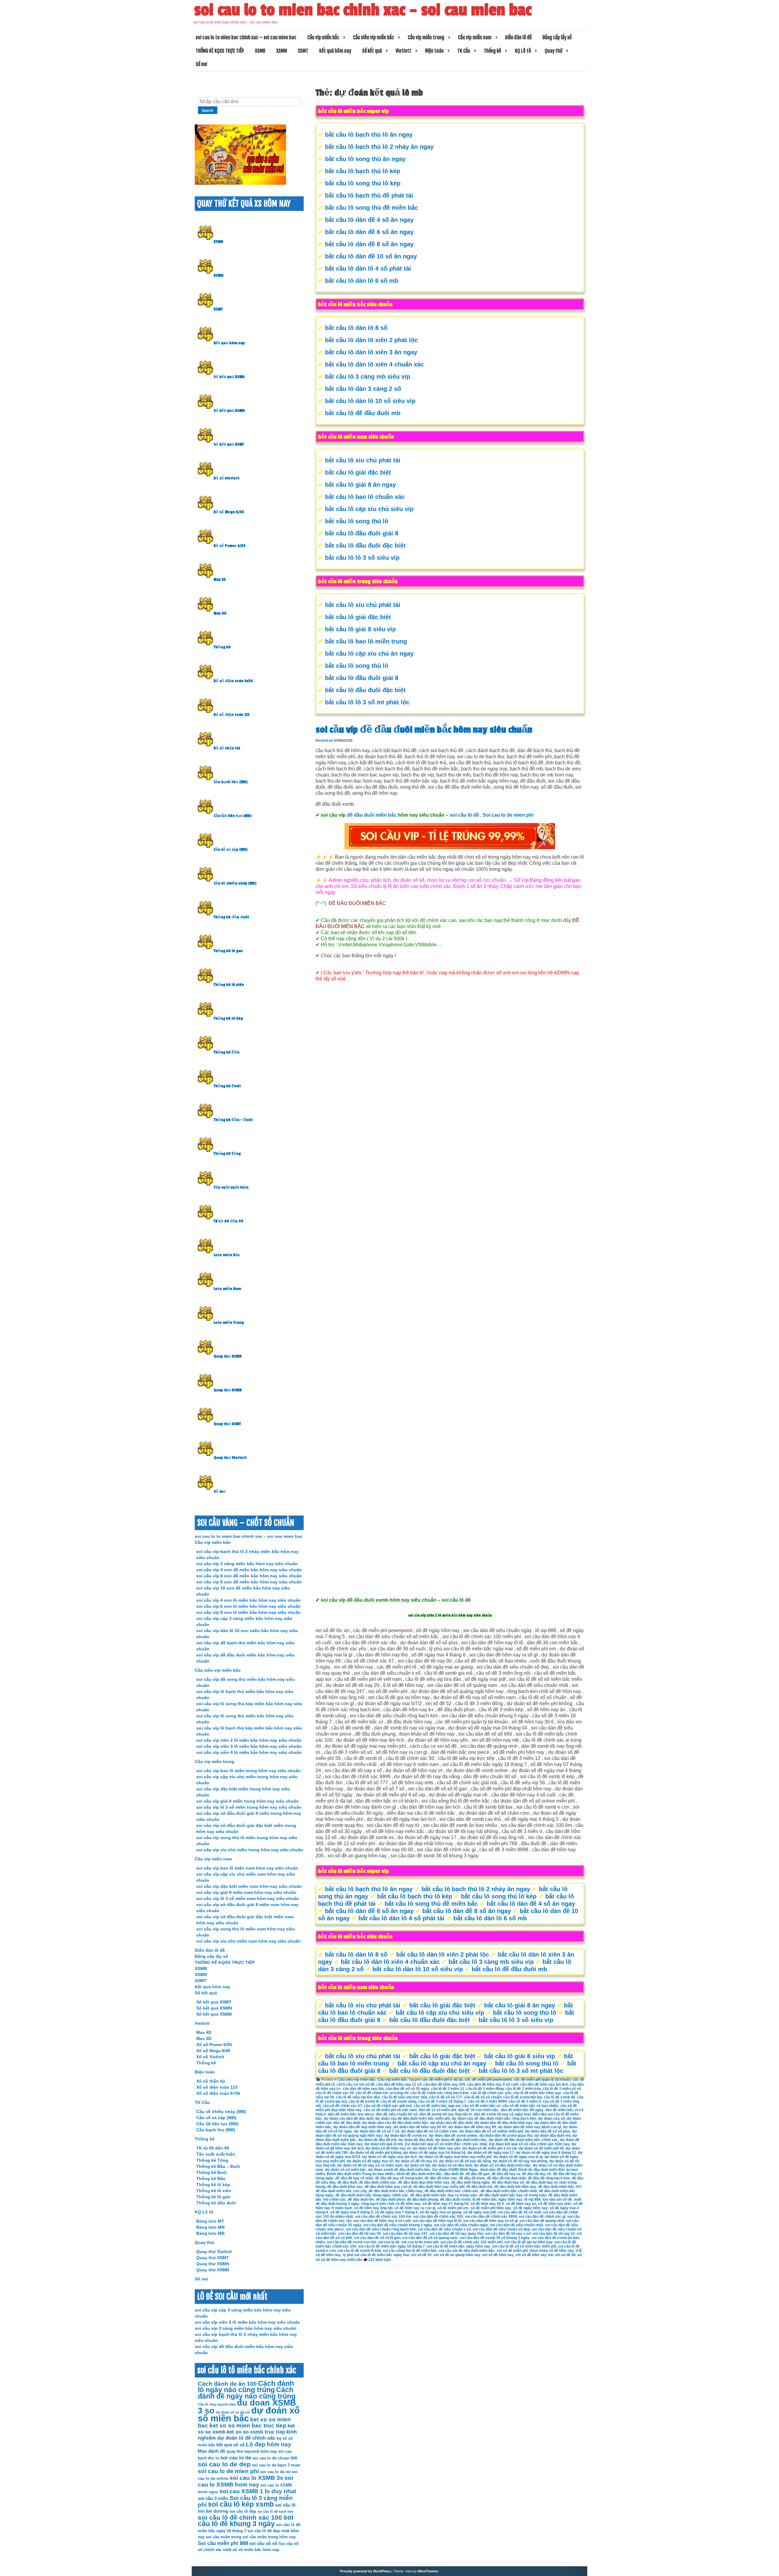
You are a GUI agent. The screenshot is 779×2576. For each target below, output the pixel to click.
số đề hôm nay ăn (521, 2204)
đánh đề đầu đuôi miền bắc (419, 2174)
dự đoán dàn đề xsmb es (406, 2136)
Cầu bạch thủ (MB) (231, 782)
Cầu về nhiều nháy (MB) (235, 883)
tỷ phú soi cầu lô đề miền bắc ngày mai (376, 2255)
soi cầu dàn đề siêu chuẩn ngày (461, 2225)
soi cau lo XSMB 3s (256, 2478)
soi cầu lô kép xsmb (241, 2504)
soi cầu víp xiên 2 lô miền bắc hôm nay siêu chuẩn (249, 1740)
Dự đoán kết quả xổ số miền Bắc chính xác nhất (446, 2144)
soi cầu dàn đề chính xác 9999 (491, 2217)
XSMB (260, 51)
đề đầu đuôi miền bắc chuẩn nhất (509, 2191)
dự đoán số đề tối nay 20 (416, 2161)
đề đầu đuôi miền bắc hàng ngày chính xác (372, 2195)
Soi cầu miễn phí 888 (223, 2543)
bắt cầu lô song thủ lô (357, 521)
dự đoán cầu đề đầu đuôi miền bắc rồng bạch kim (494, 2119)
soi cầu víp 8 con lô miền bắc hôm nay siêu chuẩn (248, 1612)
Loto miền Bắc (227, 1255)
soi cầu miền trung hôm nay (269, 2537)
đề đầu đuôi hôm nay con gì (388, 2187)
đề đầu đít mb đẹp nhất (506, 2178)
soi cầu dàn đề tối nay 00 (360, 2234)
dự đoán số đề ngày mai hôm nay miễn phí (455, 2157)
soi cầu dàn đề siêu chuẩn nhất (517, 2225)
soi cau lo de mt (275, 2472)
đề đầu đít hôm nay (441, 2178)
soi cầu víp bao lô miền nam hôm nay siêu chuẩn (247, 1868)
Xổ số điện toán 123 (232, 715)
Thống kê (493, 51)
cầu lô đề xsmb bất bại (523, 2097)
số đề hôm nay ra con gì (415, 2208)
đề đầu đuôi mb (479, 2187)
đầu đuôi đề (454, 2174)
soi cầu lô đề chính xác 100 (240, 2517)
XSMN (282, 51)
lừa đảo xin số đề (557, 2199)
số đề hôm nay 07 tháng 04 (445, 2204)
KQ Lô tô (523, 51)
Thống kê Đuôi (227, 1086)
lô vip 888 (533, 2199)
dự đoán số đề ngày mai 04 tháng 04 (434, 2153)
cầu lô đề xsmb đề (559, 2097)
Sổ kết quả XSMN (229, 411)
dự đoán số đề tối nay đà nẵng (465, 2161)
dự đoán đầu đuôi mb (552, 2136)
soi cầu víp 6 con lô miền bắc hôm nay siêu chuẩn (248, 1606)
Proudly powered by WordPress (365, 2571)
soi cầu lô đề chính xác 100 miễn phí (471, 2242)
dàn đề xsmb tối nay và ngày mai (502, 2114)
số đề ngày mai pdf (479, 2212)
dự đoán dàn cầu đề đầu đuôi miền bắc (395, 2123)
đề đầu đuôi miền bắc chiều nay (396, 2191)
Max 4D (220, 613)
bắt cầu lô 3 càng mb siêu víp (368, 377)
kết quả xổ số (231, 2445)
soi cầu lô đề (464, 815)
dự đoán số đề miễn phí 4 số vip (489, 2148)
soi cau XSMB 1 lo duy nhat (258, 2491)
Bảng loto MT (210, 2221)
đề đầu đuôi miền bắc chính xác (452, 2191)
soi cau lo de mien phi (420, 2242)
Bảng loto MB (210, 2233)
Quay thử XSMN (228, 1390)
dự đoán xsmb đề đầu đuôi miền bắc (399, 2170)
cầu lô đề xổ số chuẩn (483, 2097)
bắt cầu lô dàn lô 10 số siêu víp (370, 401)
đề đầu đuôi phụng (423, 2199)
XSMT (303, 51)
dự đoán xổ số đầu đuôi (452, 2165)
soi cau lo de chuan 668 (275, 2458)
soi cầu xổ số (263, 2543)
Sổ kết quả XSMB (229, 377)
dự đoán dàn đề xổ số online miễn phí (491, 2131)
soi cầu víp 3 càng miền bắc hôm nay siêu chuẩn (247, 1564)
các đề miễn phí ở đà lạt (442, 2080)
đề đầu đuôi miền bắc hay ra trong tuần (444, 2195)
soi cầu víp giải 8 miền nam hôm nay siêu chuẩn (246, 1892)
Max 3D (220, 580)
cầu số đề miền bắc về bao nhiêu (530, 2106)
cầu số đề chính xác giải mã (388, 2106)
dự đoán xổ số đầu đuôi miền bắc (503, 2165)
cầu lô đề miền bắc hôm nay (537, 2093)
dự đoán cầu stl (551, 2119)
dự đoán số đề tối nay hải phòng (520, 2161)
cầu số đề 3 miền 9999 (487, 2101)
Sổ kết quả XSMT (229, 444)
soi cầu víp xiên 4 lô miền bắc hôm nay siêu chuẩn (249, 1752)
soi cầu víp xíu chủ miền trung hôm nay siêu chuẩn (250, 1850)
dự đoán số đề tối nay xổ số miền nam (370, 2165)
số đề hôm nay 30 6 (487, 2204)
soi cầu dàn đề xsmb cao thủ (351, 2242)
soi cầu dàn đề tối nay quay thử (456, 2234)
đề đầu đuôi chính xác (377, 2182)
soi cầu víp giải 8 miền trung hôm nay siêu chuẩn (248, 1801)
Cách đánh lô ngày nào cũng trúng (246, 2387)
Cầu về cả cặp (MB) (231, 850)
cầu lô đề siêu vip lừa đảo (358, 2097)
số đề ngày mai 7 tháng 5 (396, 2212)
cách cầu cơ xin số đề (356, 2084)
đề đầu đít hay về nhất (354, 2178)
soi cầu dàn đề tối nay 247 (405, 2234)
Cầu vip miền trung (426, 37)
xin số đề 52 (421, 2255)
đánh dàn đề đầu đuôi (498, 2170)
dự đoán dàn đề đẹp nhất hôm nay (362, 2127)
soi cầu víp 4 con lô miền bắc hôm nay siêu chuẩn (248, 1600)
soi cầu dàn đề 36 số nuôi (519, 2212)
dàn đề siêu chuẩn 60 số (397, 2114)
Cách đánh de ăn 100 (227, 2384)
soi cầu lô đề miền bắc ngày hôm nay (458, 2246)
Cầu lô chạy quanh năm (217, 2404)
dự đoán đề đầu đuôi (416, 2140)
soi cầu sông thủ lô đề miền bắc (410, 2251)
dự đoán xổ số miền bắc (346, 2170)
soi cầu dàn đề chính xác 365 (438, 2217)
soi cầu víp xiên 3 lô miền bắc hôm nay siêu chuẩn (249, 1746)
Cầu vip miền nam (475, 37)
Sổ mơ (201, 64)
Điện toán (434, 51)
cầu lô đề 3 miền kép (523, 2089)
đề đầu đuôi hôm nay (345, 2187)
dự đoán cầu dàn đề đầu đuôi (349, 2119)
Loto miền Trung (229, 1323)
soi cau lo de (389, 2242)
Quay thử (554, 51)
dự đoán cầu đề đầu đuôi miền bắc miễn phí (412, 2119)
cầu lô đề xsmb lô (364, 2101)
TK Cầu (464, 51)
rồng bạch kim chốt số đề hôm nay (391, 2204)
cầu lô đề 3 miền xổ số (562, 2089)
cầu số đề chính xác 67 (342, 2106)
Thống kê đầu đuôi (231, 917)
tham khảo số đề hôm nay (552, 2251)
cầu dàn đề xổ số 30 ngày (407, 2089)
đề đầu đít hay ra (506, 2174)
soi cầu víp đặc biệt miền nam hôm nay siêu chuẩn (249, 1886)
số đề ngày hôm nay (530, 2208)
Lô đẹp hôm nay (269, 2444)
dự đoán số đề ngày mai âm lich (389, 2157)
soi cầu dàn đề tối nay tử (554, 2234)
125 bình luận (380, 2260)
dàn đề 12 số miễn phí (437, 2110)
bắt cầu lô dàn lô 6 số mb (362, 281)
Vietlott (403, 51)
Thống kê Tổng (227, 1154)
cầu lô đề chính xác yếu (491, 2093)
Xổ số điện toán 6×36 (218, 2093)
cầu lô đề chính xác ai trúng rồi (382, 2093)
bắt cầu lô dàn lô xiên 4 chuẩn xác (374, 364)
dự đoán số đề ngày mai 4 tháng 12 (546, 2153)
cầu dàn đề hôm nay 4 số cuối (493, 2084)
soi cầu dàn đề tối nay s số (508, 2234)
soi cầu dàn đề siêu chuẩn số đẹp (501, 2229)
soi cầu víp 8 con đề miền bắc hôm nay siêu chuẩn (249, 1582)
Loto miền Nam (227, 1289)
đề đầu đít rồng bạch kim (549, 2178)
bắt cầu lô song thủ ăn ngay (365, 159)
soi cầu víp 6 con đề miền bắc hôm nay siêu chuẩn (249, 1576)
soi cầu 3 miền (213, 2498)
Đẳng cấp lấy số (557, 37)
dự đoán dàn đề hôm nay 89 (472, 2127)
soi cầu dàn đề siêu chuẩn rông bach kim (381, 2229)
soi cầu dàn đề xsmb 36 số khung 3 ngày (494, 2238)
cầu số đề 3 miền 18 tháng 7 (442, 2101)
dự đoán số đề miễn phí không (376, 2153)
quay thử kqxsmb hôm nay (252, 2451)
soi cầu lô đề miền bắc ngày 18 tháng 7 (391, 2246)
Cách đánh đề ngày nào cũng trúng (247, 2393)
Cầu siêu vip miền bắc (374, 37)
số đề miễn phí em (453, 2208)
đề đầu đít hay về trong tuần (399, 2178)
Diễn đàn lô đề (518, 37)
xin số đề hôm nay (498, 2255)
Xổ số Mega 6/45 (229, 512)
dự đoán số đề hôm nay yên (437, 2148)
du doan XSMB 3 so (247, 2407)
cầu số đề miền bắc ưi (481, 2106)
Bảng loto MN (210, 2227)
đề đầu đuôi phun (390, 2199)
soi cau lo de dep (224, 2464)
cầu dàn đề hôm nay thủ (363, 2089)
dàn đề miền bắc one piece (351, 2114)
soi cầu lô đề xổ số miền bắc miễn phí (524, 2246)
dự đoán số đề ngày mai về (370, 2161)
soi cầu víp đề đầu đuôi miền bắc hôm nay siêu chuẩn (424, 730)
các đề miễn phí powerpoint (488, 2080)
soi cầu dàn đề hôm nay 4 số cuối (382, 2221)
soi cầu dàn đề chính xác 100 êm (383, 2217)
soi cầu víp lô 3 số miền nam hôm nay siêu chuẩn (248, 1898)
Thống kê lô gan (228, 951)
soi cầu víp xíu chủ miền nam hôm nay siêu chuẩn (248, 1941)
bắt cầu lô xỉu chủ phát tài (363, 460)
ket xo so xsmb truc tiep (256, 2432)
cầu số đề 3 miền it (525, 2101)
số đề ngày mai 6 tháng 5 (352, 2212)
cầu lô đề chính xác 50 (335, 2093)
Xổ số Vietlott (210, 2057)
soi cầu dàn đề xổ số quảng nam (430, 2238)
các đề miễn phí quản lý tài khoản (542, 2080)
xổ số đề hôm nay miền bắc (339, 2260)
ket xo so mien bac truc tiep (248, 2425)
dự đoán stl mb (417, 2165)
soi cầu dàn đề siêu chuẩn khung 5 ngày (398, 2225)
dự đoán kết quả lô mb (384, 2144)
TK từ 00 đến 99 (229, 1221)
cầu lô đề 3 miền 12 (448, 2089)
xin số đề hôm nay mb (534, 2255)
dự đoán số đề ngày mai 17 (491, 2153)
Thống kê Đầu (227, 1052)
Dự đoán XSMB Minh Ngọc (455, 2170)
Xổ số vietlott (227, 478)
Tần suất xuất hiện (231, 1187)
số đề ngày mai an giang (440, 2212)
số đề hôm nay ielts (555, 2204)
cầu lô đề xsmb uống (398, 2101)
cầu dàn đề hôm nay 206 (444, 2084)
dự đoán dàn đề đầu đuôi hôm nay (503, 2123)
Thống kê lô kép (228, 1018)
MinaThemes (428, 2571)
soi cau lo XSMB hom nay (245, 2481)
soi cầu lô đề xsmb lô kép (359, 2251)
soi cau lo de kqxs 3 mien (276, 2465)
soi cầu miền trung (224, 2537)
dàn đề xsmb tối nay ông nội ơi (446, 2114)
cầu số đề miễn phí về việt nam (390, 2110)
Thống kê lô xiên (229, 985)
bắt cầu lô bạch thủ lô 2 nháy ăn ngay (379, 147)
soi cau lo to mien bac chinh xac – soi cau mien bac (363, 10)
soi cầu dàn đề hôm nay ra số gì (490, 2221)
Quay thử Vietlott (230, 1458)
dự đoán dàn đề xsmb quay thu (506, 2136)
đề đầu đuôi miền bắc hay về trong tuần (513, 2195)
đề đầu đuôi (347, 2182)
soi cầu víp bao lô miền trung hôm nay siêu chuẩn (248, 1771)
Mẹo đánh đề (211, 2451)
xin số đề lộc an (568, 2255)
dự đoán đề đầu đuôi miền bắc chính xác (523, 2140)
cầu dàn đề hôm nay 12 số (399, 2084)
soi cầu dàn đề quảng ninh (542, 2221)
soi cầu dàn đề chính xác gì (542, 2217)
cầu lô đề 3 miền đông (485, 2089)
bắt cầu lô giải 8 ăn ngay (360, 485)
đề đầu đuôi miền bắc (372, 815)
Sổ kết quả (372, 51)
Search (208, 110)
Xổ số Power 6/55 (230, 546)
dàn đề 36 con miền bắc (478, 2110)
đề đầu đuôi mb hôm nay (515, 2187)
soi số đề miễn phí (512, 2251)
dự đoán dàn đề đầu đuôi (451, 2123)
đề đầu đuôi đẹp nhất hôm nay (424, 2182)
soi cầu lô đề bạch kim (275, 2511)
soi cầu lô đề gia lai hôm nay (528, 2242)
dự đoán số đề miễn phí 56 (541, 2148)
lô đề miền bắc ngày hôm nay (497, 2199)
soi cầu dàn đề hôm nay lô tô (437, 2221)
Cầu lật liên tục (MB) (233, 816)
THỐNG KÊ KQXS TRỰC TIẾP (220, 51)
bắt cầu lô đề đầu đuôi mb (363, 413)
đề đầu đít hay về (536, 2174)
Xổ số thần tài (227, 748)
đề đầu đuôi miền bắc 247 (560, 2187)
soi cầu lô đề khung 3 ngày (246, 2521)
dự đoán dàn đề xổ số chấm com (429, 2131)
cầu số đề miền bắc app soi (437, 2106)
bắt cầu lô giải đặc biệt (358, 472)
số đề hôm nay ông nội (373, 2208)
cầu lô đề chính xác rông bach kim (440, 2093)
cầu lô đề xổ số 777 (446, 2097)
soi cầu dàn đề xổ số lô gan (377, 2238)
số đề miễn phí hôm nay (491, 2208)
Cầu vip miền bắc (323, 37)
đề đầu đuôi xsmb (455, 2199)
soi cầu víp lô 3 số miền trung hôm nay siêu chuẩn (249, 1807)
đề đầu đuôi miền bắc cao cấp (341, 2191)
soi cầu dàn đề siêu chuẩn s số (444, 2229)
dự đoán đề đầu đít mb (377, 2140)
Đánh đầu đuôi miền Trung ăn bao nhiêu (361, 2174)
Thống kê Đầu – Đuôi (233, 1120)
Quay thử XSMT (227, 1424)
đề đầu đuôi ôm (361, 2199)
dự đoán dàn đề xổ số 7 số (377, 2131)
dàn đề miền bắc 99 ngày (522, 2110)
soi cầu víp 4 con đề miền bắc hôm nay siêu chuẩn (249, 1570)
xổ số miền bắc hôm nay (256, 2550)
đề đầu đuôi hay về (508, 2182)
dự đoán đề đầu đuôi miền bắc (461, 2140)
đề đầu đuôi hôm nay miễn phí (439, 2187)
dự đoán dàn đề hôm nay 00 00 (420, 2127)
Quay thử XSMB (228, 1356)
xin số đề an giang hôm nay (457, 2255)
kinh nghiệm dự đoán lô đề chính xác (247, 2435)
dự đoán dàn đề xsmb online (453, 2136)
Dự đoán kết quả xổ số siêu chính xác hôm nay (529, 2144)
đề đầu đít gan (478, 2174)
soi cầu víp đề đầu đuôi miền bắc (467, 2251)
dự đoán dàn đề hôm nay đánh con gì (529, 2127)
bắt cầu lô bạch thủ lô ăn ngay (369, 135)
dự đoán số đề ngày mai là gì (518, 2157)
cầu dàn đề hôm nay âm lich (544, 2084)
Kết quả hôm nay (335, 51)
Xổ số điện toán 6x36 (233, 681)
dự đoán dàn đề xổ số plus (548, 2131)
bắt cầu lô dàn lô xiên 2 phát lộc (371, 340)
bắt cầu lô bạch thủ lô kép (363, 171)
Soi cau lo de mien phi (508, 815)
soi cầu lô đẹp (243, 2511)
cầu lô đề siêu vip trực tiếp (404, 2097)
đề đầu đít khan (472, 2178)
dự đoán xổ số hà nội (233, 2412)
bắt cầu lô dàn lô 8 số (356, 328)
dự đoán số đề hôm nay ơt (388, 2148)
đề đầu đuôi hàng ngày (471, 2182)
